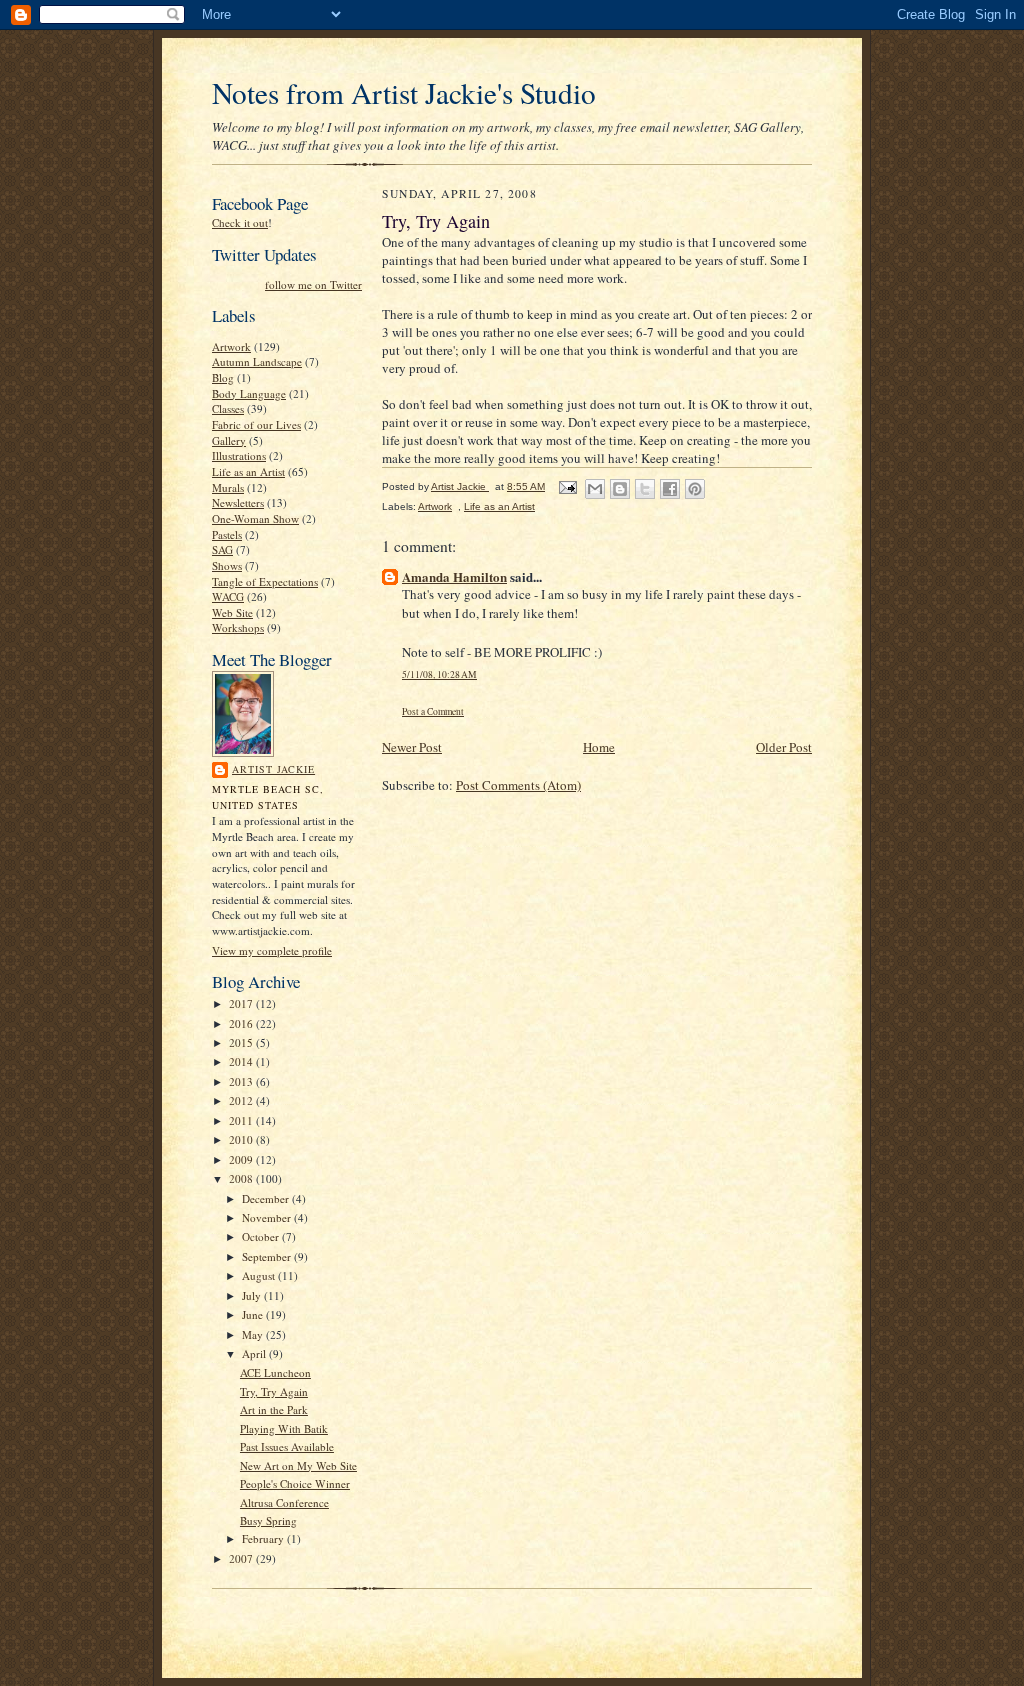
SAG (222, 549)
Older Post (784, 747)
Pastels (227, 534)
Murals (228, 487)
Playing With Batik (284, 1428)
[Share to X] (645, 489)
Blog (223, 377)
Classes (228, 408)
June (254, 1314)
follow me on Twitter (313, 284)
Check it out (240, 222)
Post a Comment (433, 711)
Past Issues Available (287, 1446)
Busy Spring (268, 1520)
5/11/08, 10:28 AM (439, 674)
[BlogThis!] (620, 489)
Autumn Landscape (257, 361)
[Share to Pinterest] (695, 489)
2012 (242, 1100)
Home (599, 747)
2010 (242, 1139)
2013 (242, 1081)
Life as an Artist (248, 471)
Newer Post (412, 747)
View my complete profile (272, 950)
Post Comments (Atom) (518, 785)
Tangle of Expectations (265, 581)
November (268, 1217)
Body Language (249, 393)
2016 (242, 1023)
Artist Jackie (273, 769)
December (267, 1198)
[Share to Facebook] (670, 489)
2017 (242, 1003)
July (253, 1295)
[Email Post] (567, 486)
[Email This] (595, 489)
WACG (228, 596)
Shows (227, 565)
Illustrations (239, 455)
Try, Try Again (274, 1391)
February (264, 1538)
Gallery (229, 440)
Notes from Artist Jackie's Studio (404, 92)
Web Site (232, 612)
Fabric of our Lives (256, 424)
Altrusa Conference (284, 1502)
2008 (242, 1178)
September (268, 1256)
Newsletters (238, 502)
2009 (242, 1159)
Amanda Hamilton (454, 576)
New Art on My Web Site (298, 1465)
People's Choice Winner (295, 1483)
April (255, 1353)
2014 (242, 1061)
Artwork (231, 346)
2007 (242, 1558)
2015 (242, 1042)
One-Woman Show (255, 518)
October (262, 1236)
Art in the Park (274, 1409)
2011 (242, 1120)
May (254, 1334)
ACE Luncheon (275, 1372)
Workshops (238, 627)
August (260, 1275)
